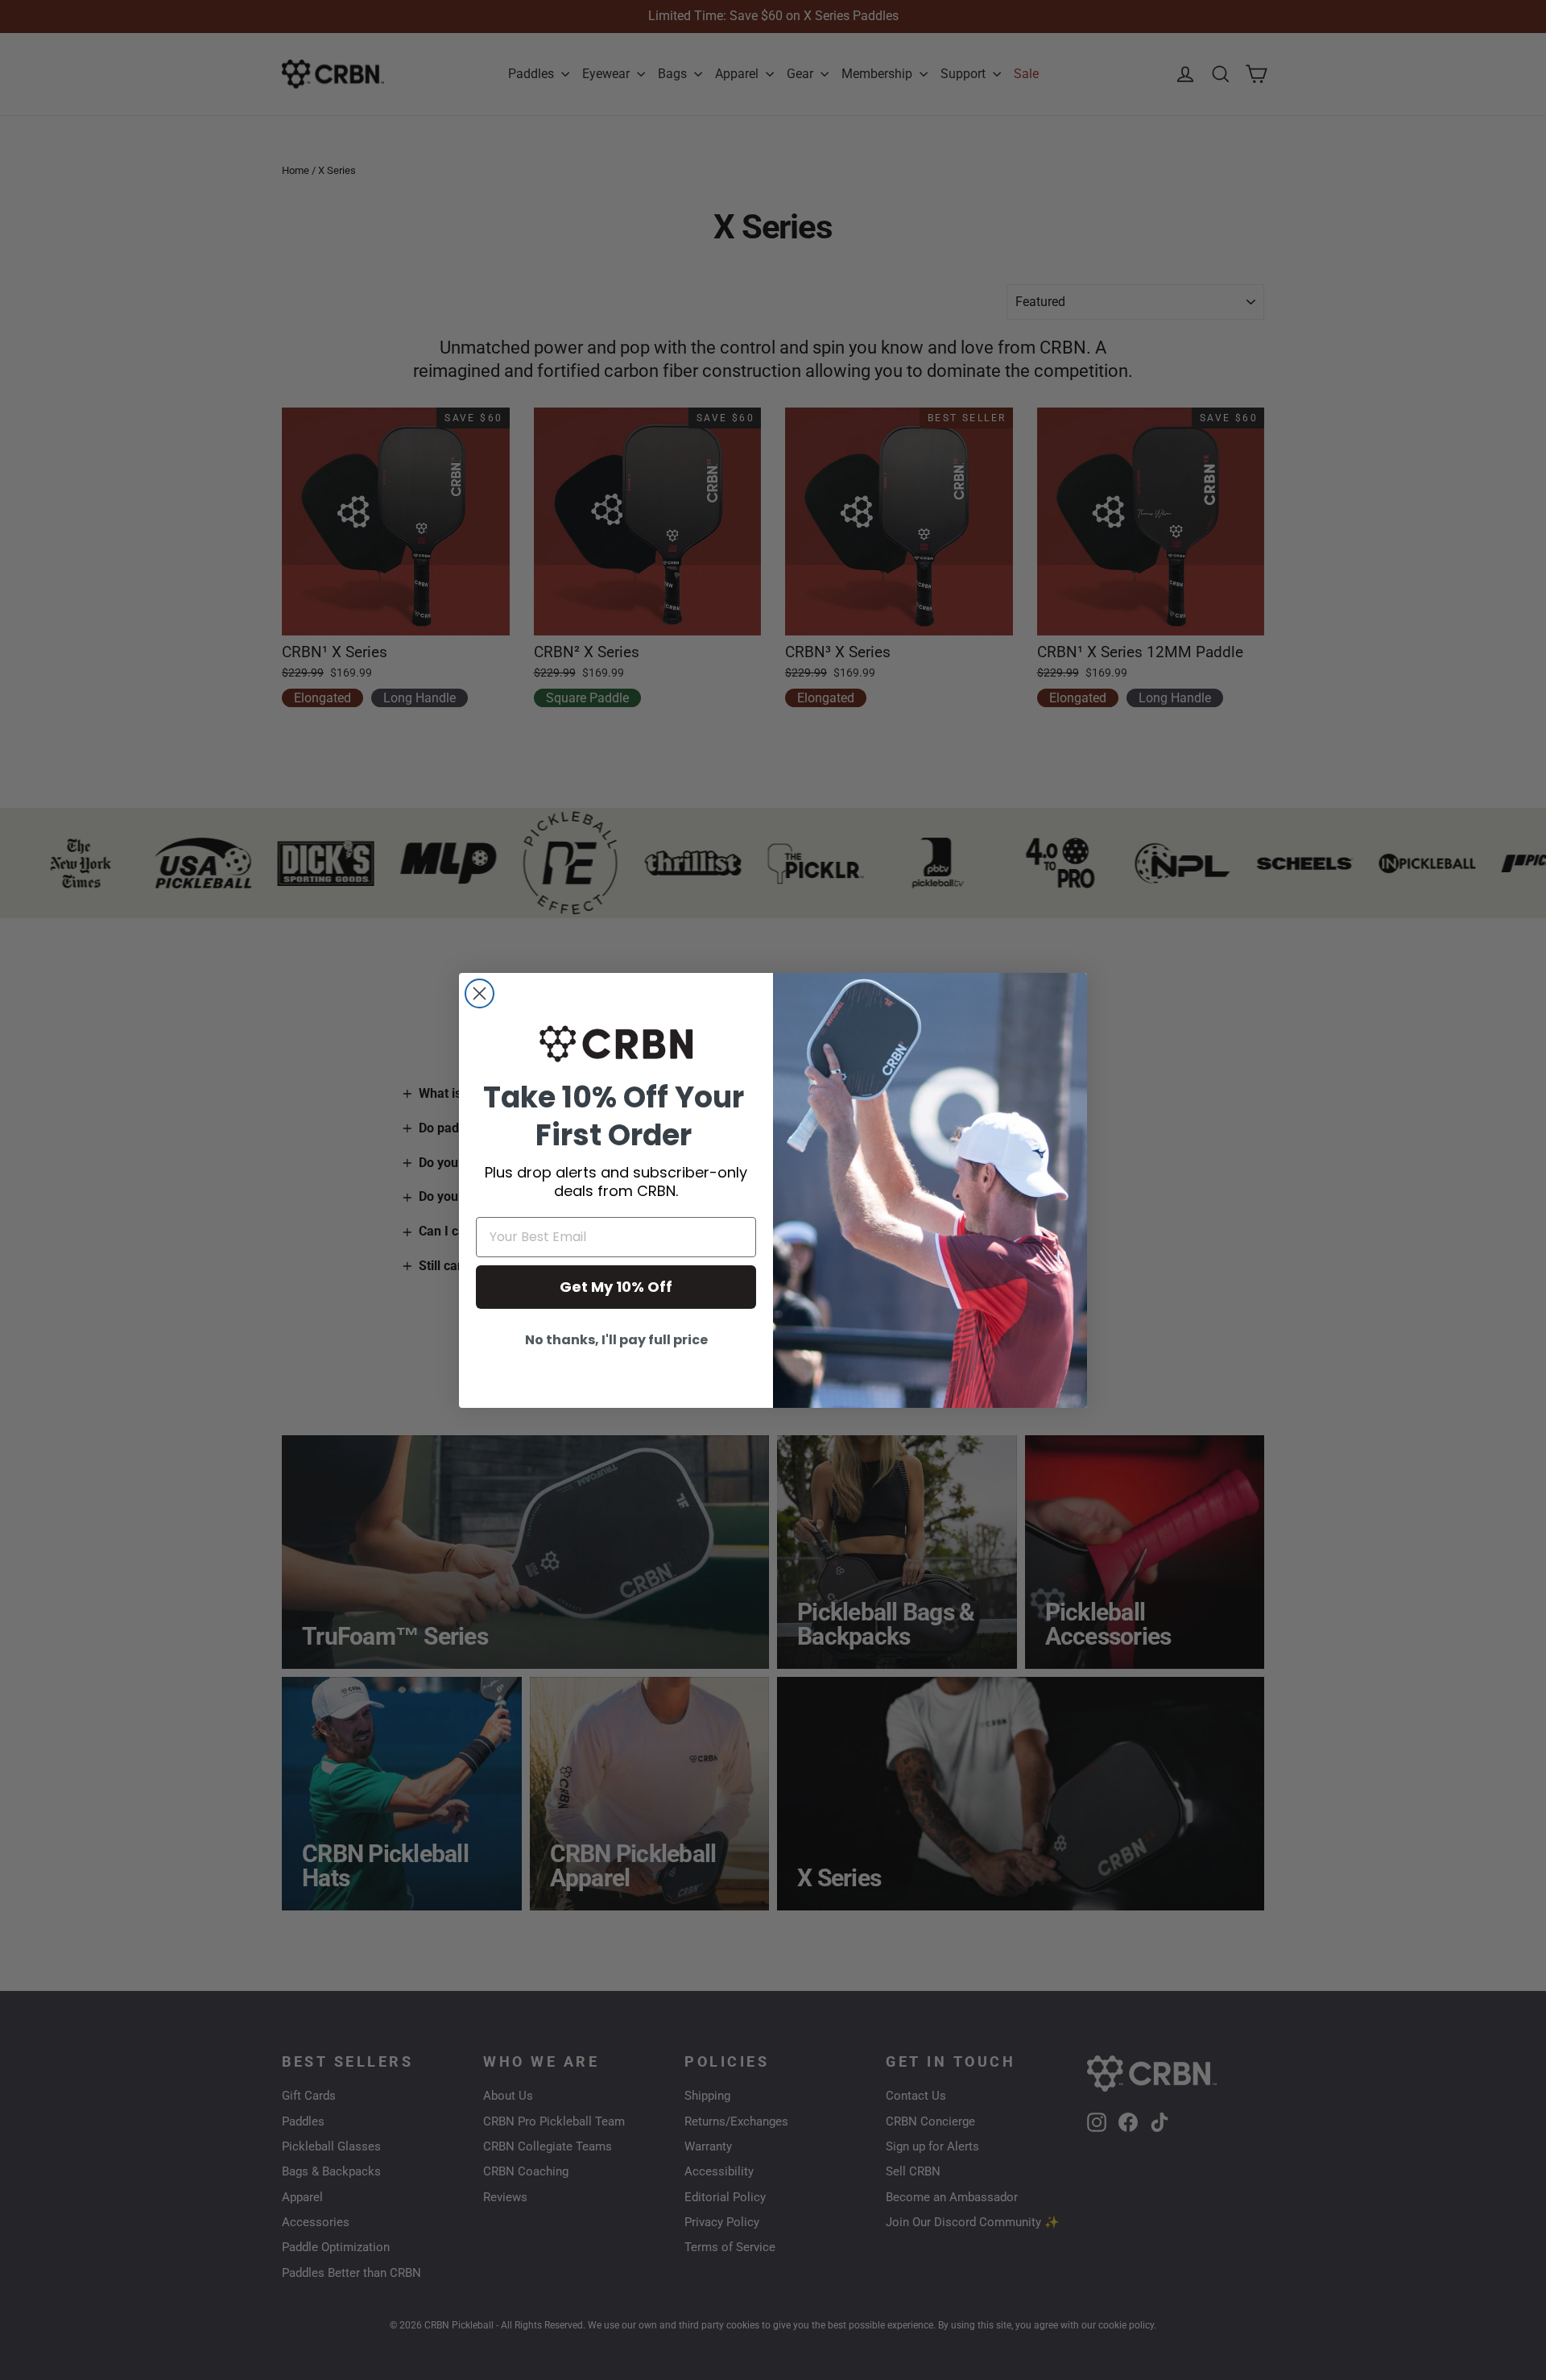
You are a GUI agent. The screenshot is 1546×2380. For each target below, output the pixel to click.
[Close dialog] (480, 993)
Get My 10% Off (616, 1287)
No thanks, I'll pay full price (616, 1340)
